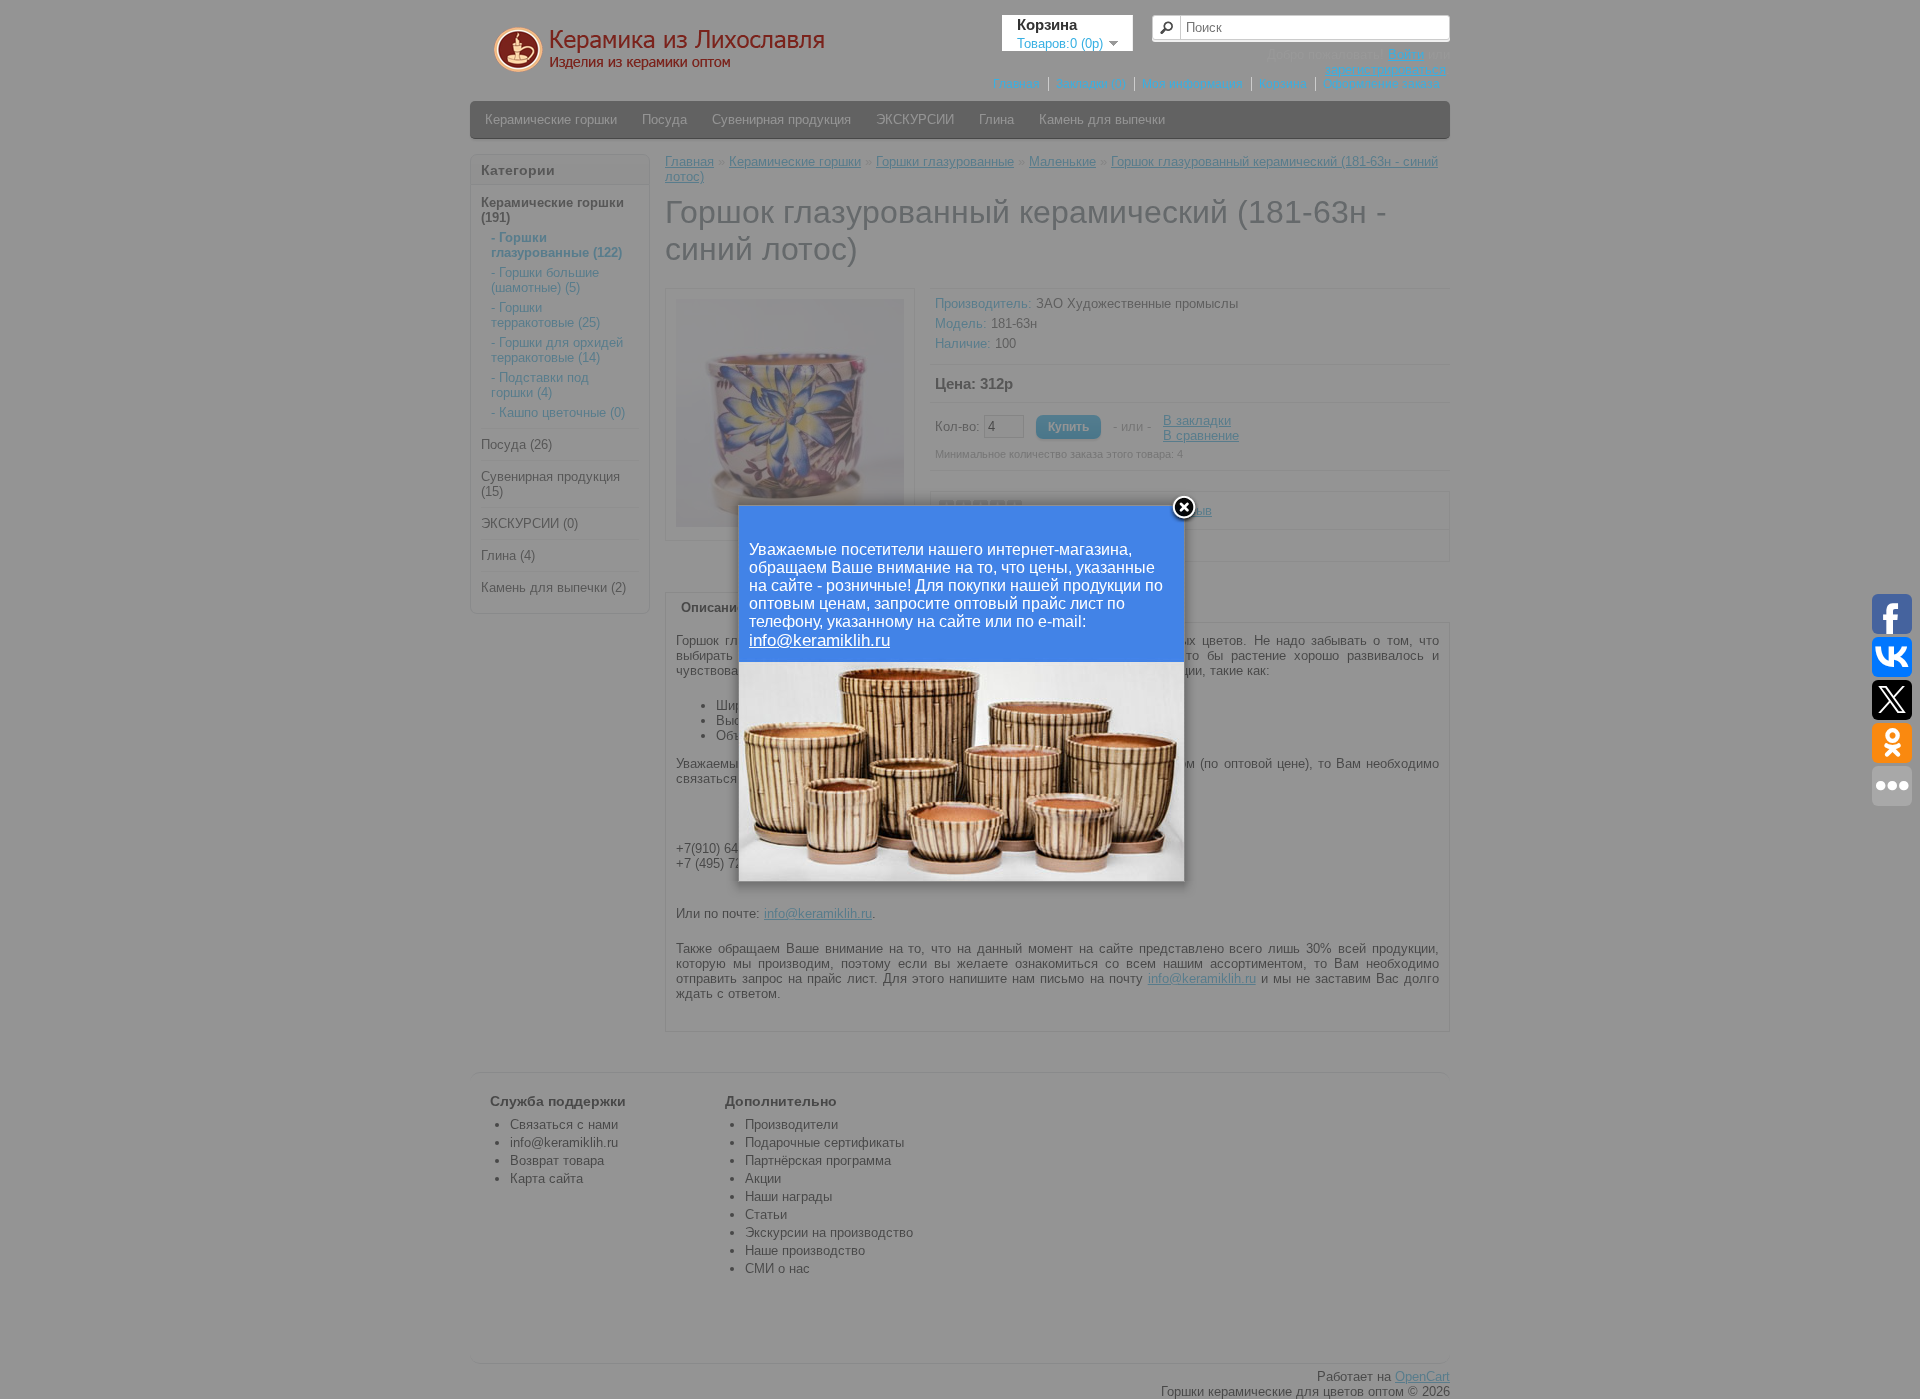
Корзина (1283, 84)
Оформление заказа (1381, 84)
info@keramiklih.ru (819, 640)
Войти (1406, 54)
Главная (1016, 84)
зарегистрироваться (1385, 69)
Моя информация (1192, 84)
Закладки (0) (1091, 84)
